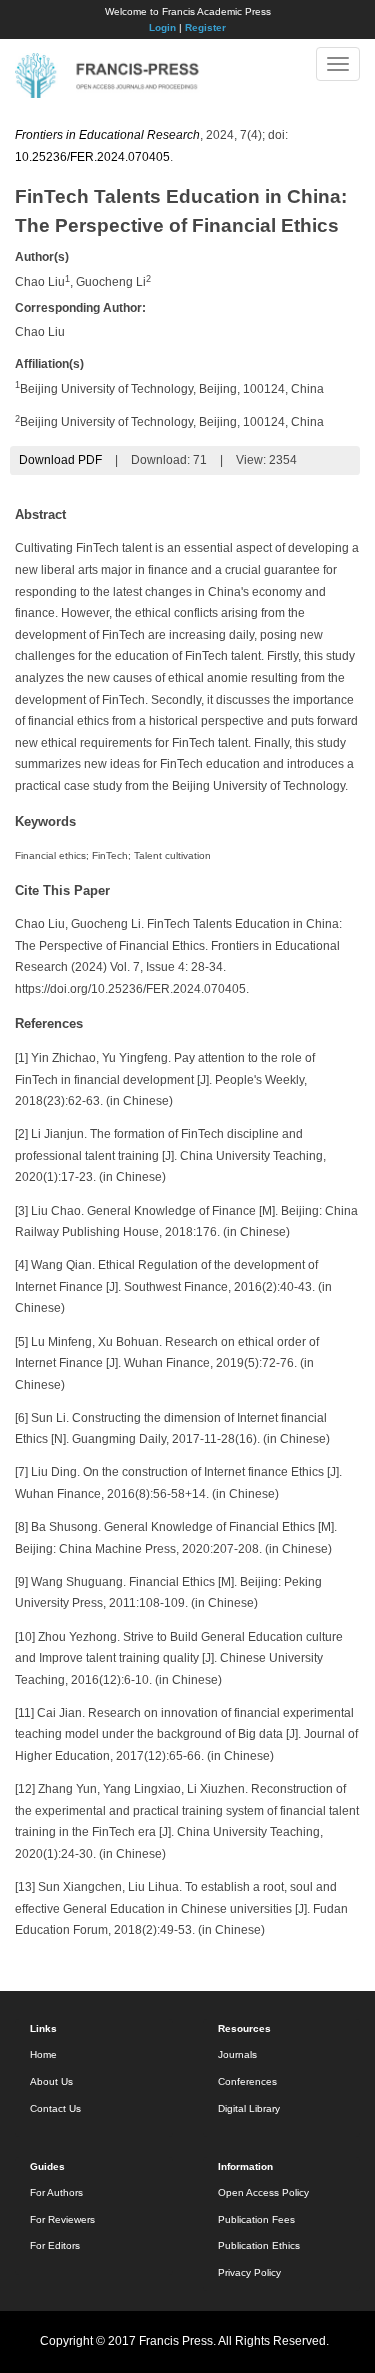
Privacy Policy (249, 2272)
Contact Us (55, 2108)
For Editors (55, 2245)
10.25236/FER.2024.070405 (92, 157)
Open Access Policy (263, 2192)
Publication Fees (256, 2219)
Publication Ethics (259, 2245)
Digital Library (249, 2108)
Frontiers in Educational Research (107, 135)
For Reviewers (62, 2219)
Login (162, 27)
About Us (51, 2081)
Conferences (247, 2081)
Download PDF (60, 460)
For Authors (56, 2192)
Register (205, 27)
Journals (237, 2054)
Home (43, 2054)
